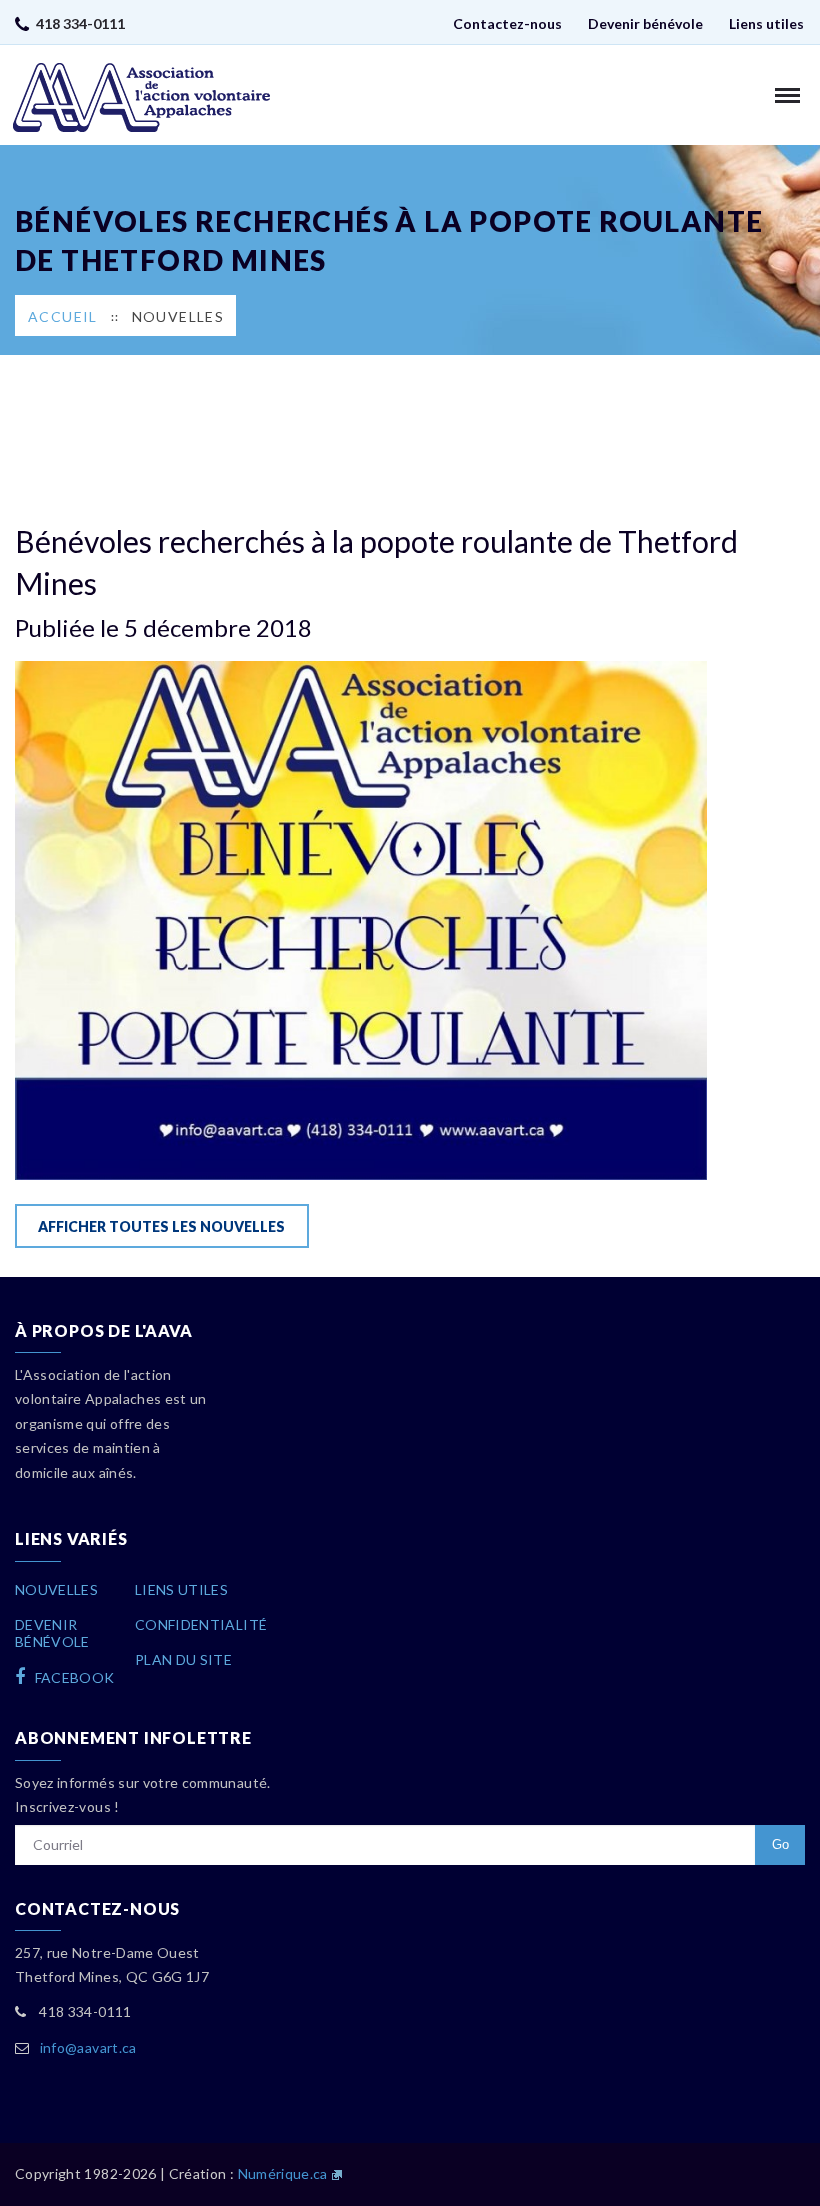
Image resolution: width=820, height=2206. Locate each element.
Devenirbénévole (52, 1633)
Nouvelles (178, 316)
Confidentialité (201, 1624)
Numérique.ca (283, 2173)
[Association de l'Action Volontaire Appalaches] (141, 97)
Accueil (63, 316)
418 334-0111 (80, 23)
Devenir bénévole (645, 23)
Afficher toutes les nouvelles (161, 1226)
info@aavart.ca (88, 2047)
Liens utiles (766, 23)
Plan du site (183, 1659)
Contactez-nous (507, 23)
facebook (72, 1677)
